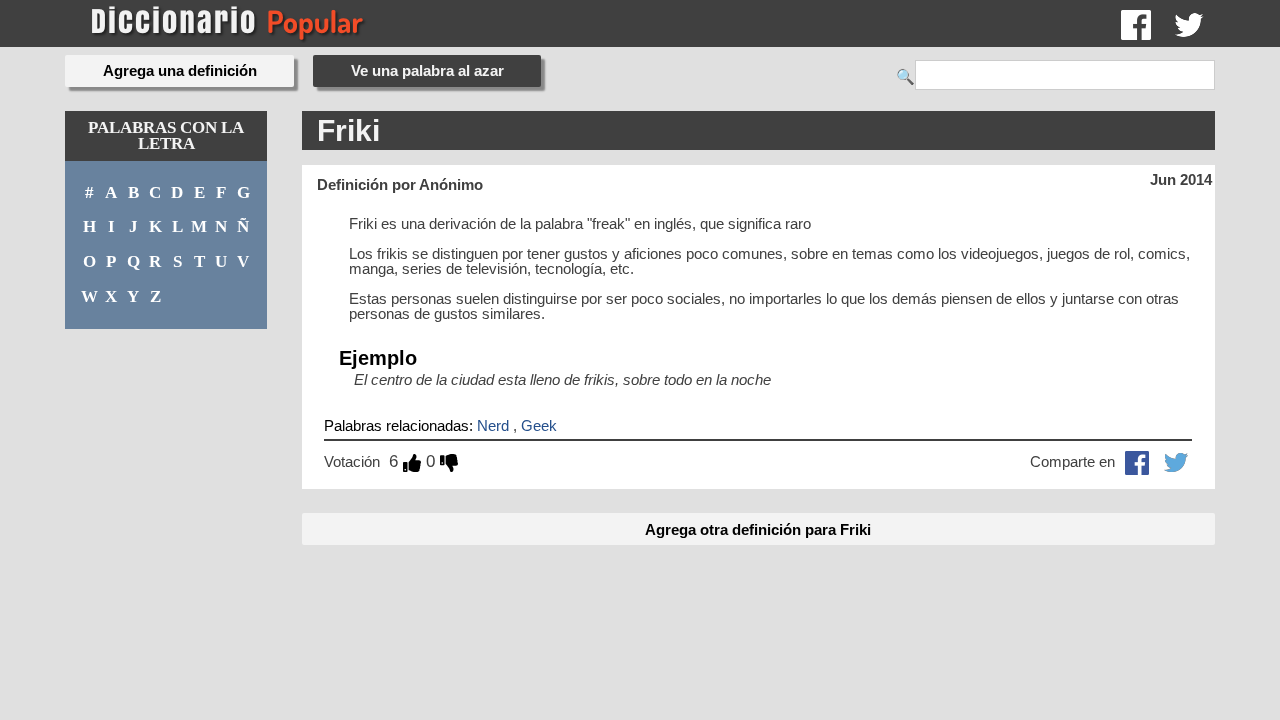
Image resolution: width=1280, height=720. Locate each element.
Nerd (493, 425)
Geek (539, 425)
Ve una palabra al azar (427, 70)
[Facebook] (1136, 24)
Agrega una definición (180, 70)
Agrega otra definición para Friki (758, 529)
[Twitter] (1189, 24)
